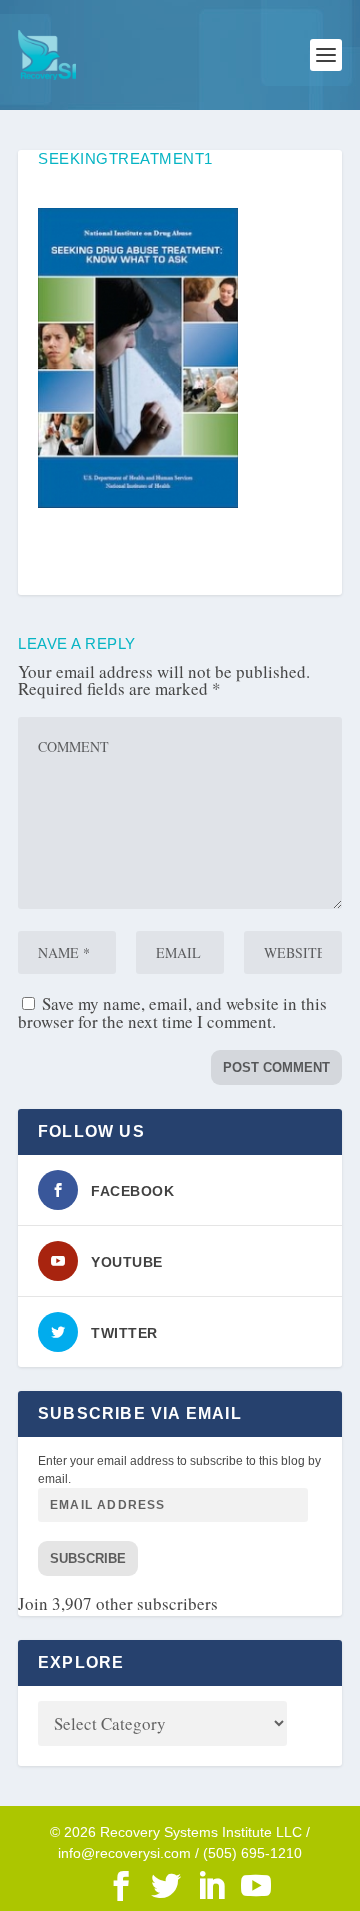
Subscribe (88, 1558)
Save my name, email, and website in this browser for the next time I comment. (172, 1012)
